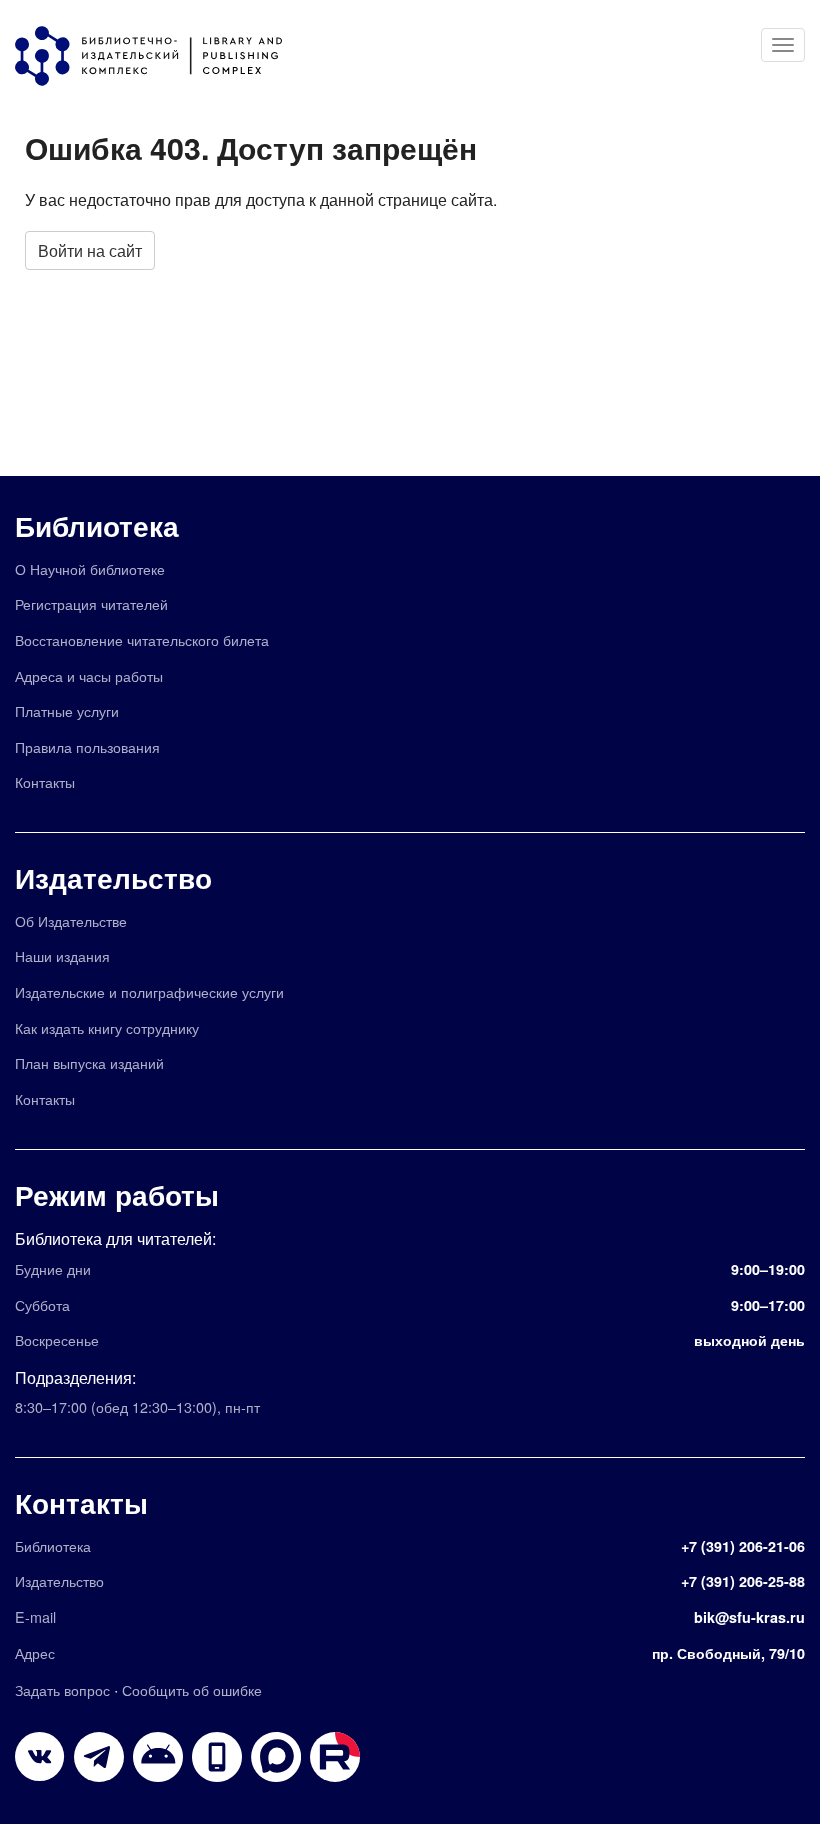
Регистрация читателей (91, 603)
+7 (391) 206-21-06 (743, 1546)
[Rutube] (335, 1757)
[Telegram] (99, 1757)
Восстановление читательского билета (142, 639)
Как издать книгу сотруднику (107, 1027)
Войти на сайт (90, 250)
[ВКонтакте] (40, 1757)
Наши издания (62, 955)
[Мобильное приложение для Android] (217, 1757)
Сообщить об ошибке (192, 1689)
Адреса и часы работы (89, 675)
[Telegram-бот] (158, 1757)
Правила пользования (87, 746)
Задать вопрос (62, 1689)
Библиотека (97, 525)
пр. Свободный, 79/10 (728, 1653)
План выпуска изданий (89, 1062)
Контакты (45, 781)
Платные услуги (67, 710)
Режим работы (117, 1194)
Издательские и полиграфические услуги (149, 991)
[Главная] (158, 56)
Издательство (113, 877)
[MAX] (276, 1757)
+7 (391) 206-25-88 (743, 1581)
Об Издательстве (71, 920)
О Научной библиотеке (90, 568)
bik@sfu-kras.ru (749, 1617)
